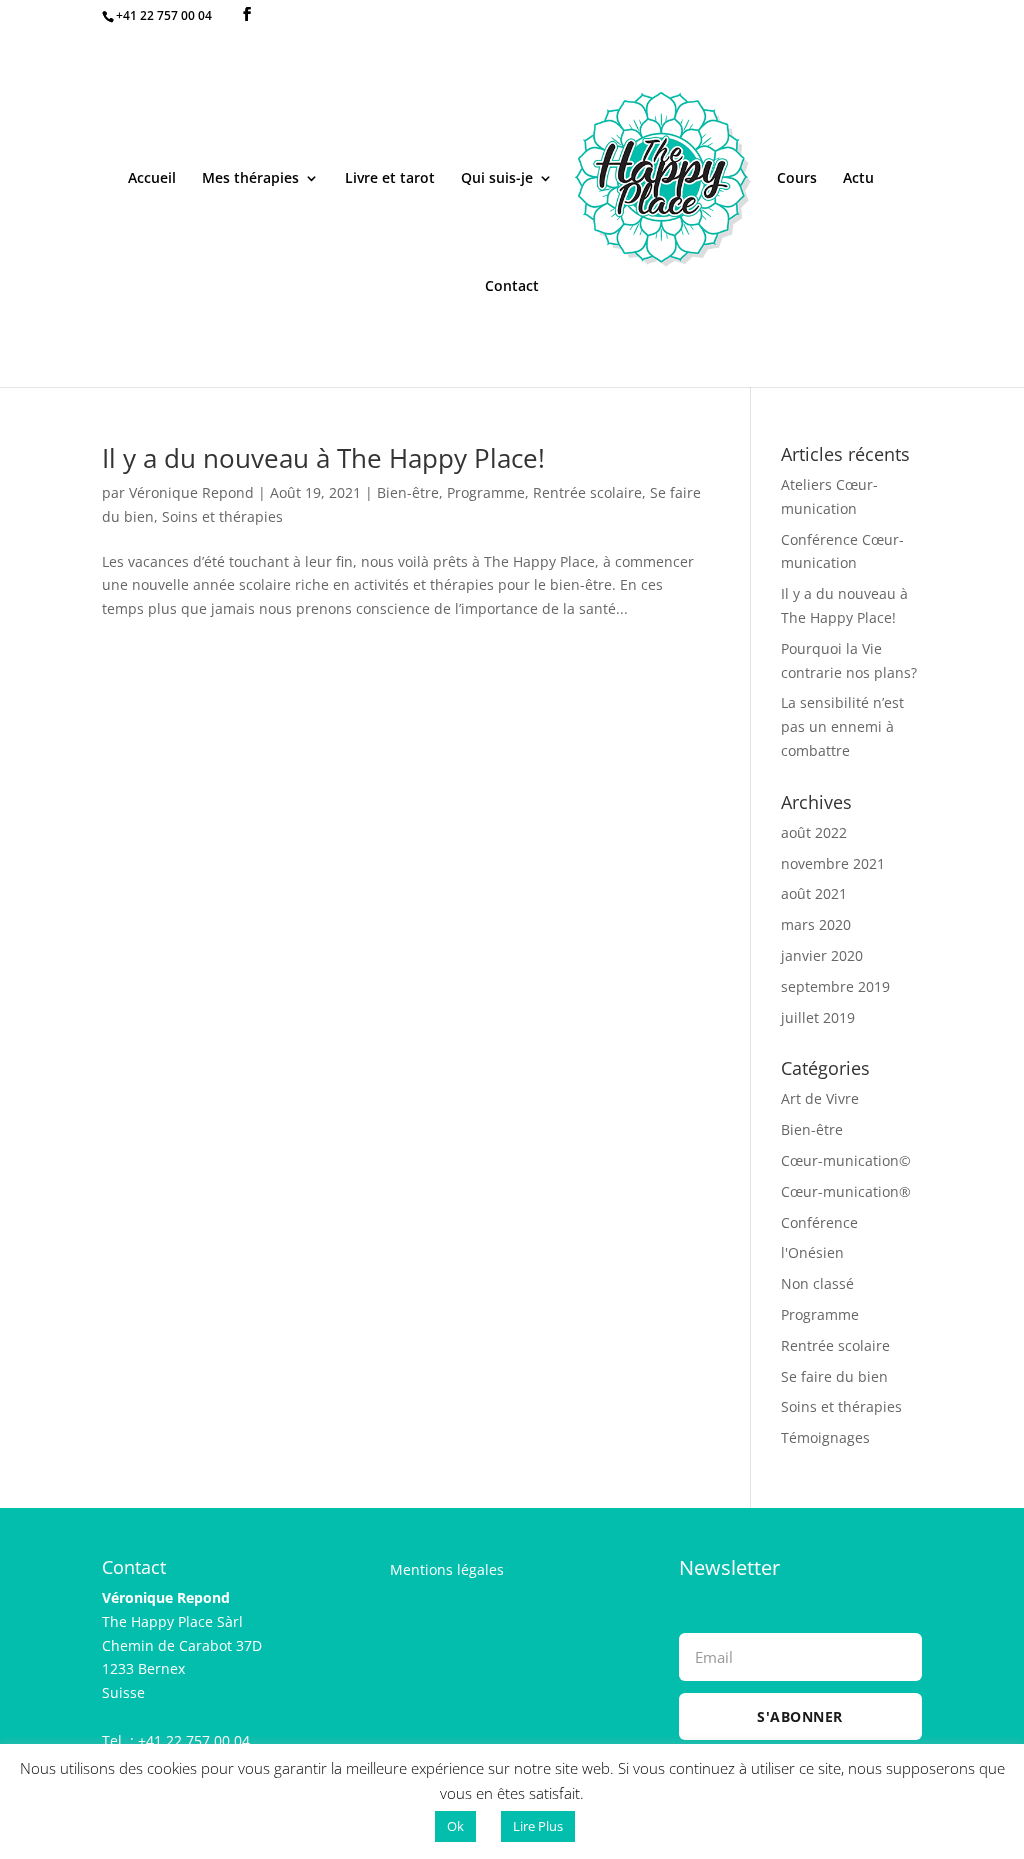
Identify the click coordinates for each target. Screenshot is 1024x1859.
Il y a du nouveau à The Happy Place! (323, 458)
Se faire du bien (834, 1376)
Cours (797, 179)
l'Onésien (812, 1252)
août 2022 (814, 832)
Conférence (819, 1222)
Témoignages (825, 1437)
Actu (858, 179)
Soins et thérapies (222, 516)
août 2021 (814, 893)
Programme (486, 492)
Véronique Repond (191, 492)
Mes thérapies (250, 179)
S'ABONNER (800, 1716)
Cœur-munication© (846, 1160)
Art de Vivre (820, 1098)
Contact (512, 287)
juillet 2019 (818, 1017)
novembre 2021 (833, 863)
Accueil (152, 179)
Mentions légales (447, 1569)
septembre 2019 (835, 986)
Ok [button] (455, 1826)
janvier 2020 (822, 955)
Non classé (817, 1283)
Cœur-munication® (846, 1191)
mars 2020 (816, 924)
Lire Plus (538, 1826)
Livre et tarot (390, 179)
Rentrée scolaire (587, 492)
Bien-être (408, 492)
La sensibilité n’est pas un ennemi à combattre (842, 726)
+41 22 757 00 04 (164, 15)
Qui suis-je (497, 179)
